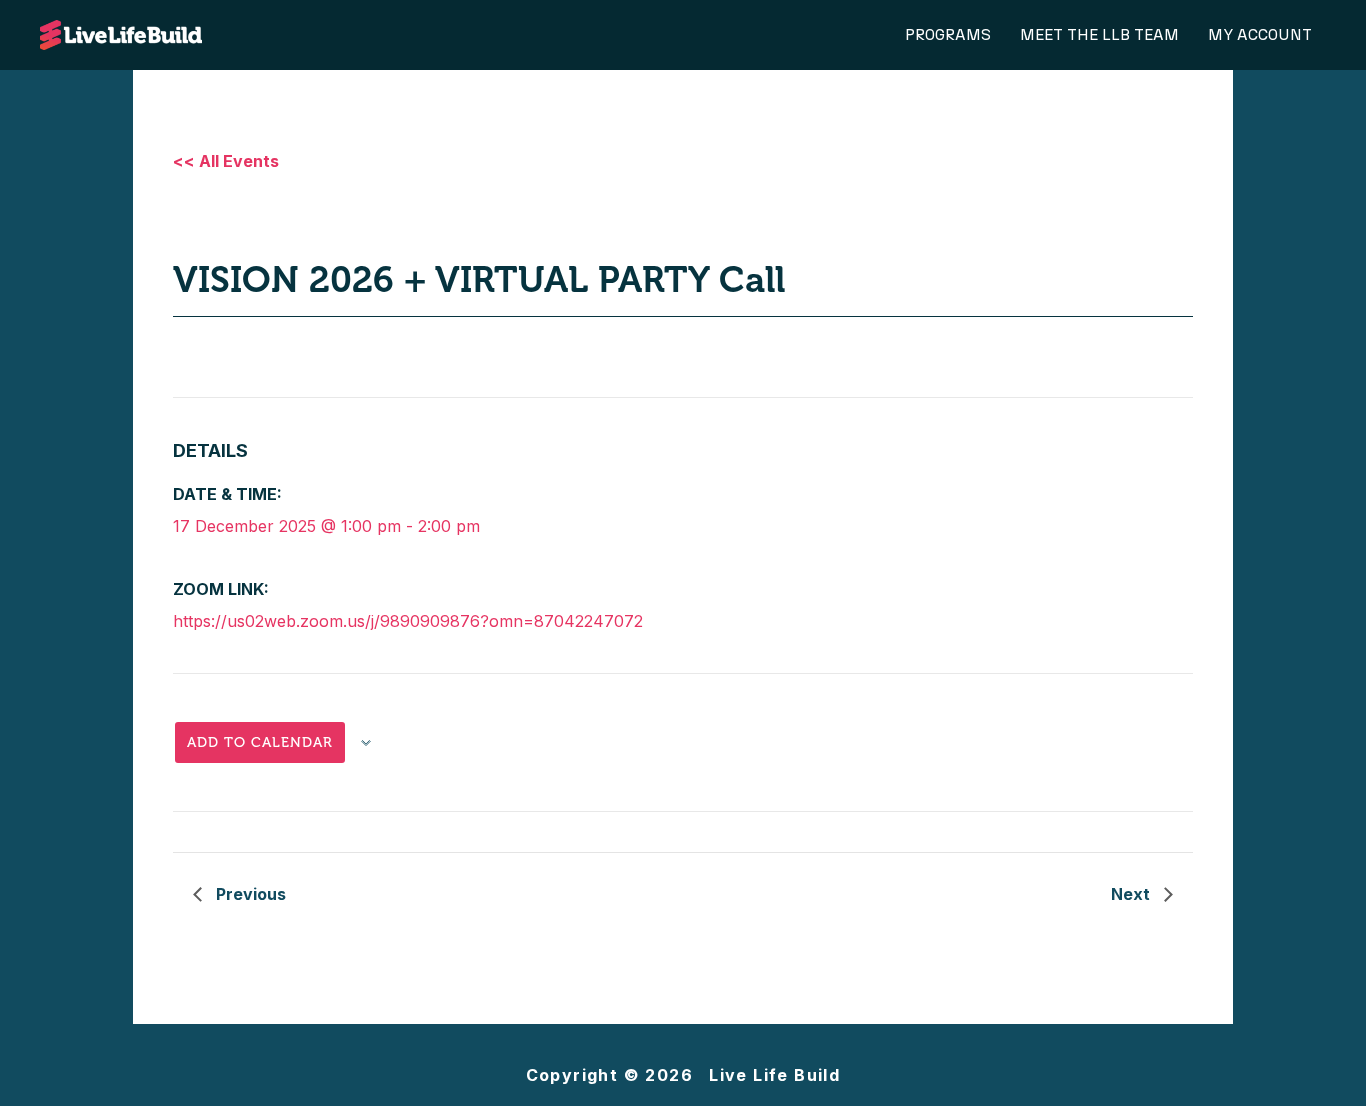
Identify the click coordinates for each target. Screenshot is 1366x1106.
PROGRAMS (948, 35)
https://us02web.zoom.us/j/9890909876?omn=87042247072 (408, 621)
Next (1132, 894)
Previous (249, 894)
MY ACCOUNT (1260, 35)
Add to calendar (260, 742)
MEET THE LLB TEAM (1099, 35)
